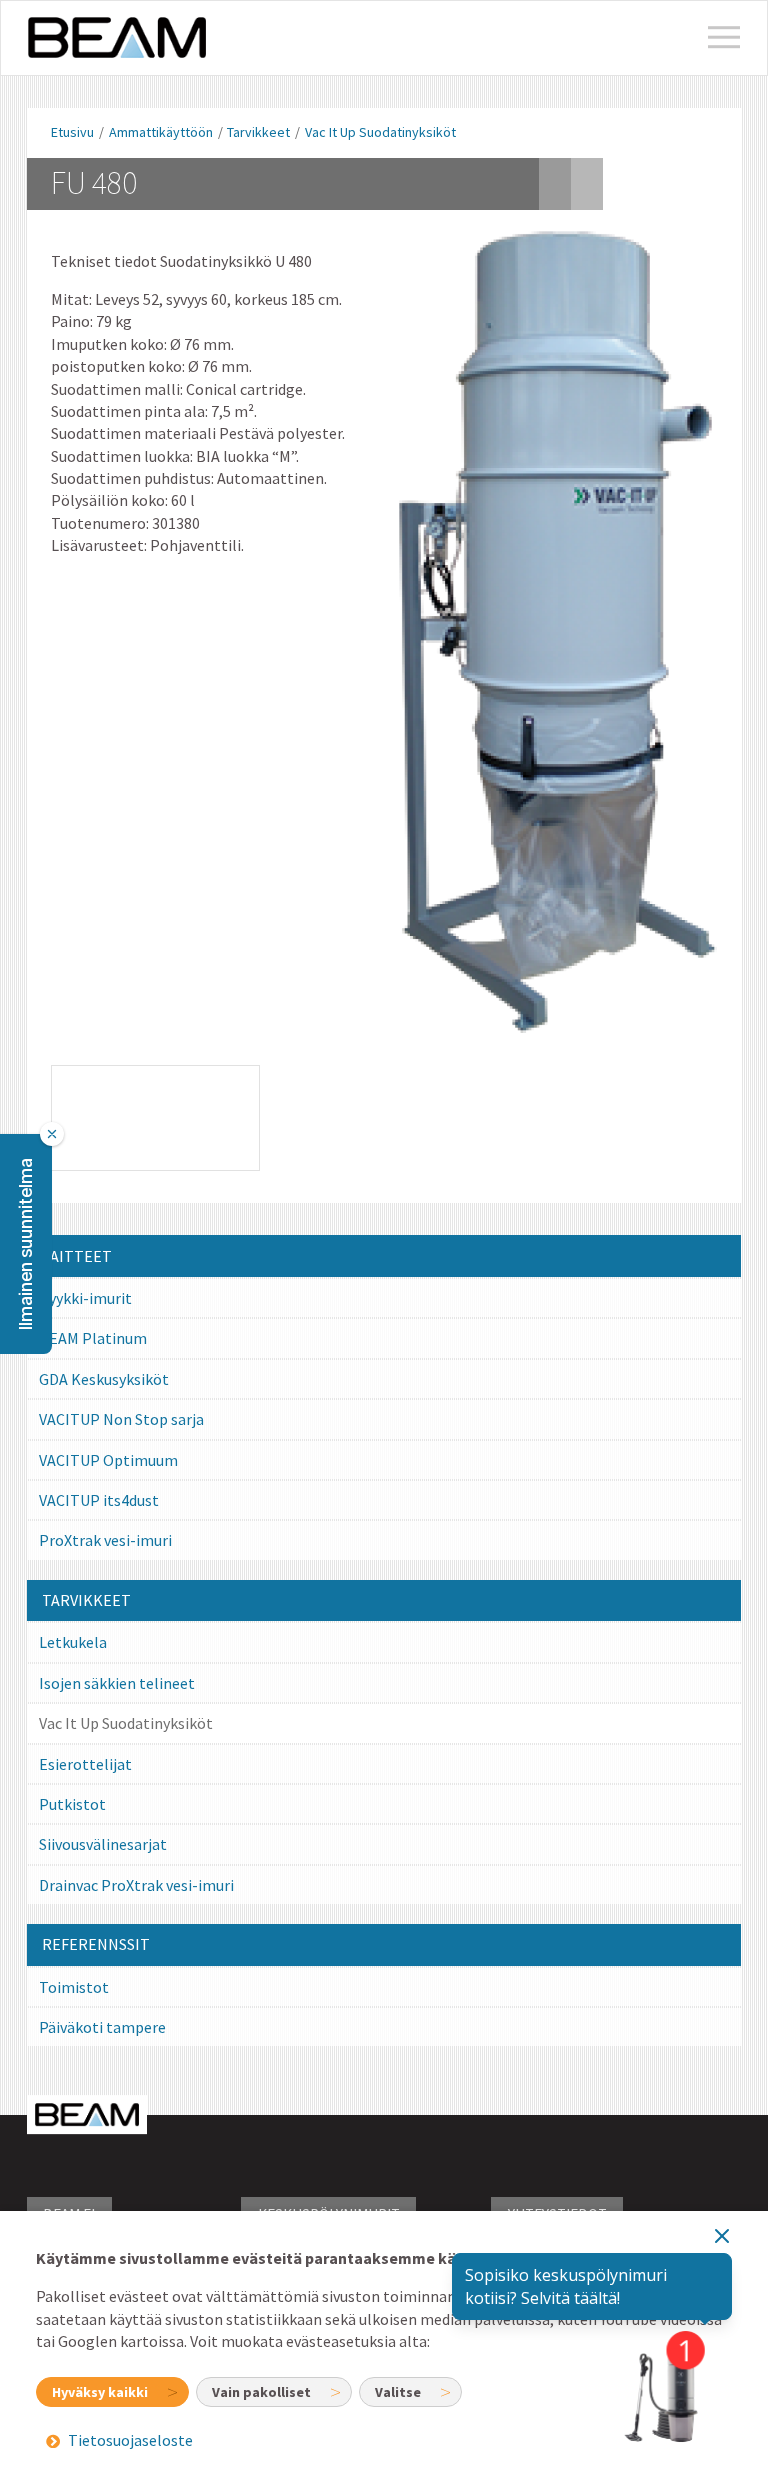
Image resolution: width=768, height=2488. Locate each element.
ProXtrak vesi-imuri (105, 1540)
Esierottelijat (85, 1764)
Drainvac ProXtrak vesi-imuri (136, 1885)
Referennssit (96, 1944)
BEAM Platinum (93, 1338)
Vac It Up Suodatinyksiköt (380, 132)
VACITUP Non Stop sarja (121, 1419)
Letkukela (73, 1642)
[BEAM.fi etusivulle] (117, 37)
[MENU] (724, 38)
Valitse (398, 2392)
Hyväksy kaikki (100, 2392)
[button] (26, 1244)
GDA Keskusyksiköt (104, 1379)
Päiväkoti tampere (102, 2027)
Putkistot (72, 1804)
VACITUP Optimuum (108, 1460)
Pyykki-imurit (85, 1298)
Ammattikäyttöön (161, 132)
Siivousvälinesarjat (103, 1844)
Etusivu (72, 132)
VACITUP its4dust (99, 1500)
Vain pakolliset (261, 2392)
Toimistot (74, 1987)
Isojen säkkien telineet (117, 1683)
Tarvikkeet (258, 132)
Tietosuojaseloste (130, 2441)
